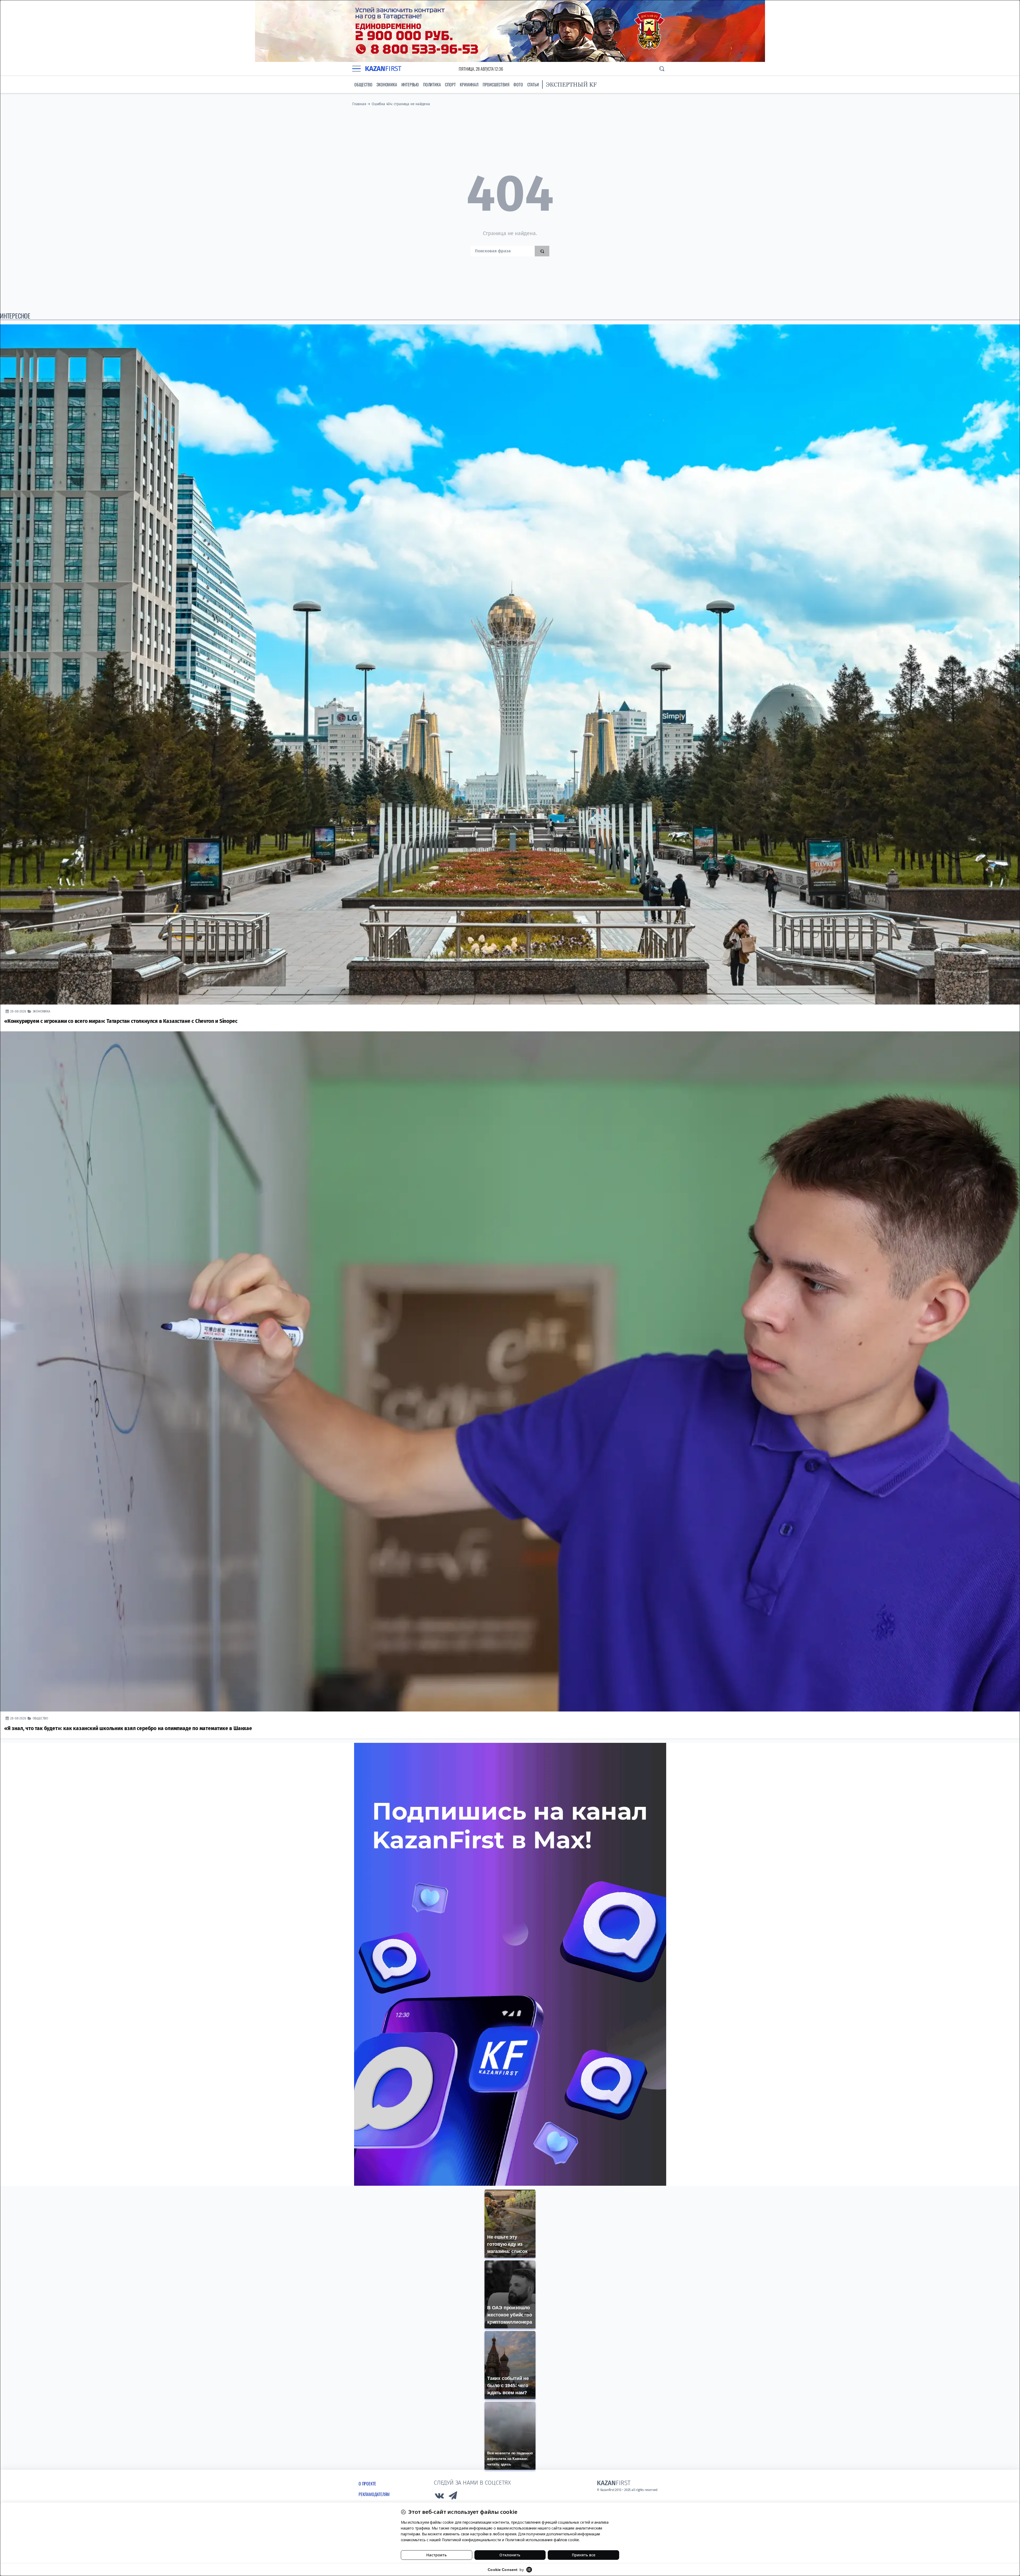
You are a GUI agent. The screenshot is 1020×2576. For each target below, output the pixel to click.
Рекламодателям (374, 2494)
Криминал (469, 84)
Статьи (533, 84)
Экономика (387, 84)
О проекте (367, 2484)
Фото (518, 84)
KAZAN (383, 69)
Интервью (410, 84)
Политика (432, 84)
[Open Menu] (356, 69)
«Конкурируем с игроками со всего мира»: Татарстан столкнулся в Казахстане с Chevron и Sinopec (121, 1021)
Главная (359, 104)
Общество (363, 84)
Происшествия (496, 84)
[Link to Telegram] (453, 2497)
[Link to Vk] (439, 2497)
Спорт (450, 84)
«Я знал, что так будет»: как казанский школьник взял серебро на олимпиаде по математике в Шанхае (128, 1728)
